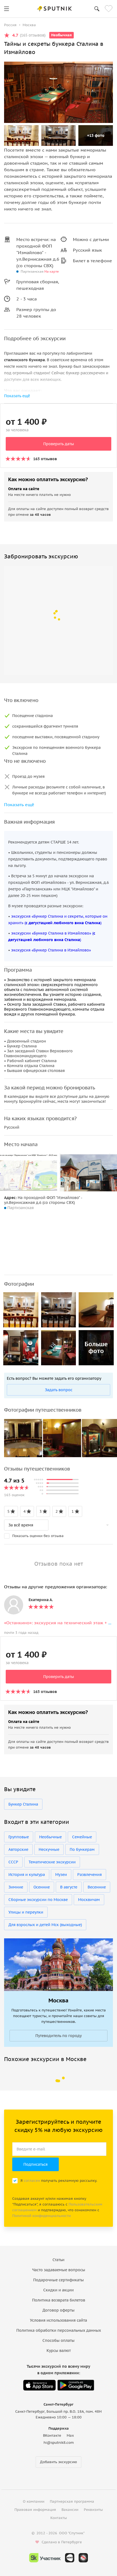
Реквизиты (93, 2510)
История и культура (27, 1875)
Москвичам (89, 1900)
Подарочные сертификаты (59, 2280)
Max (70, 2435)
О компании (34, 2501)
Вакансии (70, 2510)
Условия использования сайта (59, 2320)
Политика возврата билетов (59, 2300)
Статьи (59, 2260)
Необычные (50, 1837)
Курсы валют (59, 2351)
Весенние (97, 1887)
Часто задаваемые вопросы (59, 2270)
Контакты (59, 2518)
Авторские (18, 1849)
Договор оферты (59, 2310)
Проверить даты (59, 444)
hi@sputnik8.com (59, 2443)
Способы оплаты (59, 2340)
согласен (32, 2181)
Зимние (16, 1887)
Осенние (42, 1887)
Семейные (82, 1837)
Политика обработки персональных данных (59, 2330)
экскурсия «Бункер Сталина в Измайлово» (51, 950)
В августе (69, 1887)
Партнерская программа (72, 2501)
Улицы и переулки (26, 1912)
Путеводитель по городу (59, 2036)
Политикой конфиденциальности (41, 2216)
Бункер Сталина (23, 1804)
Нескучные (49, 1849)
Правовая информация (35, 2510)
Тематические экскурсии (52, 1862)
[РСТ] (83, 2558)
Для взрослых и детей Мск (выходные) (45, 1925)
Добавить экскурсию (59, 2462)
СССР (13, 1862)
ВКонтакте (52, 2435)
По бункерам (82, 1849)
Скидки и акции (59, 2290)
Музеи (61, 1875)
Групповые (19, 1837)
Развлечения (90, 1875)
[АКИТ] (70, 2558)
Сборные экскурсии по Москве (38, 1900)
